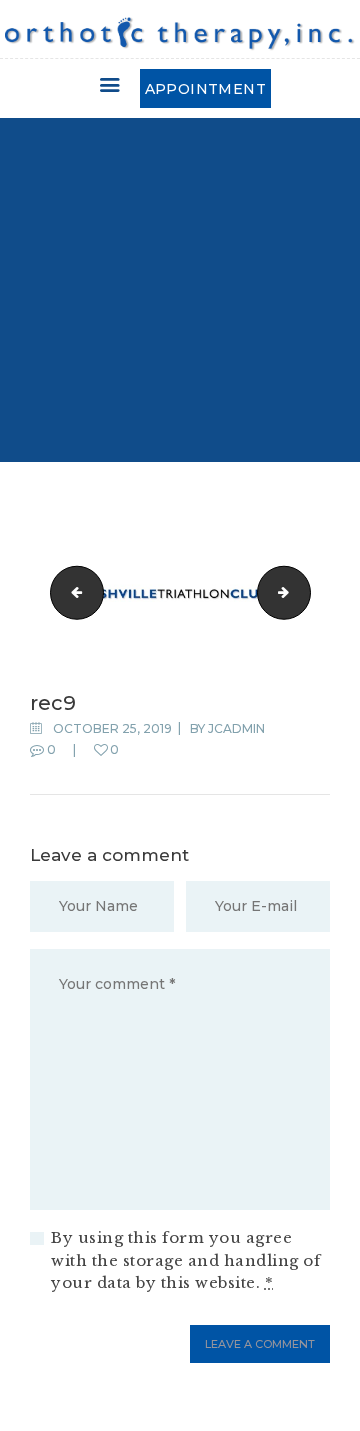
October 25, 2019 (112, 728)
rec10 (304, 592)
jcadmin (236, 728)
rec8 (71, 592)
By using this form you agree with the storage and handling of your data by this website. (185, 1260)
